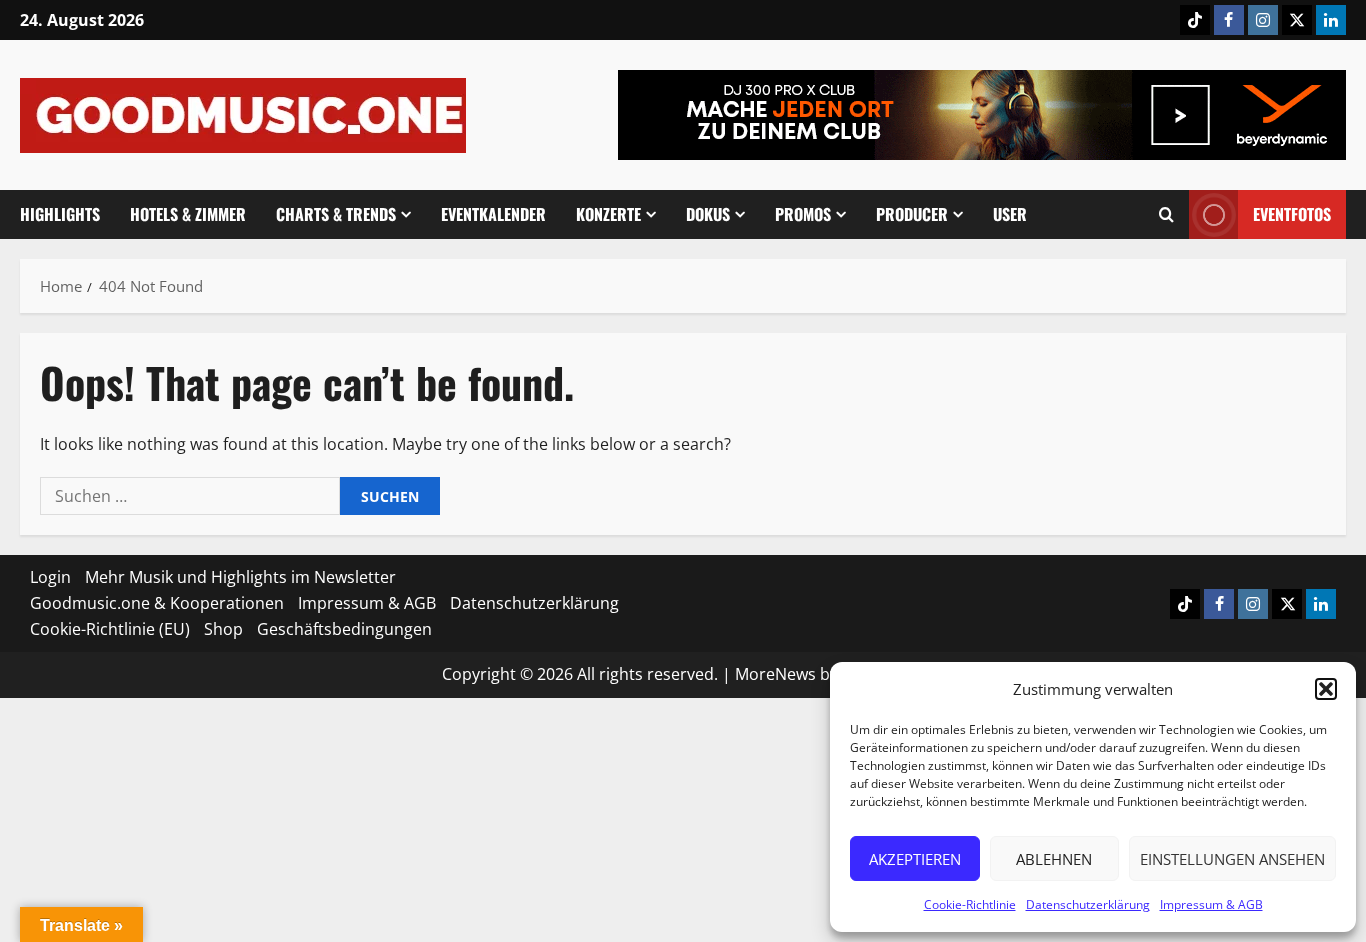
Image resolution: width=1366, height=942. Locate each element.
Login (50, 577)
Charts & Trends (336, 214)
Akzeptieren (915, 859)
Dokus (708, 214)
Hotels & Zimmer (188, 214)
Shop (223, 629)
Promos (803, 214)
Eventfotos (1292, 214)
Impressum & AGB (1211, 904)
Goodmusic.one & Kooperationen (157, 603)
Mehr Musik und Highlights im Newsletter (240, 577)
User (1010, 214)
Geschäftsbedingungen (344, 629)
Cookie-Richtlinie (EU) (110, 629)
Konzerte (608, 214)
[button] (1326, 689)
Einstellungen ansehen (1232, 859)
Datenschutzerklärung (1088, 904)
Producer (912, 214)
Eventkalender (493, 214)
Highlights (60, 214)
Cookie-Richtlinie (970, 904)
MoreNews (775, 674)
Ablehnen (1054, 859)
